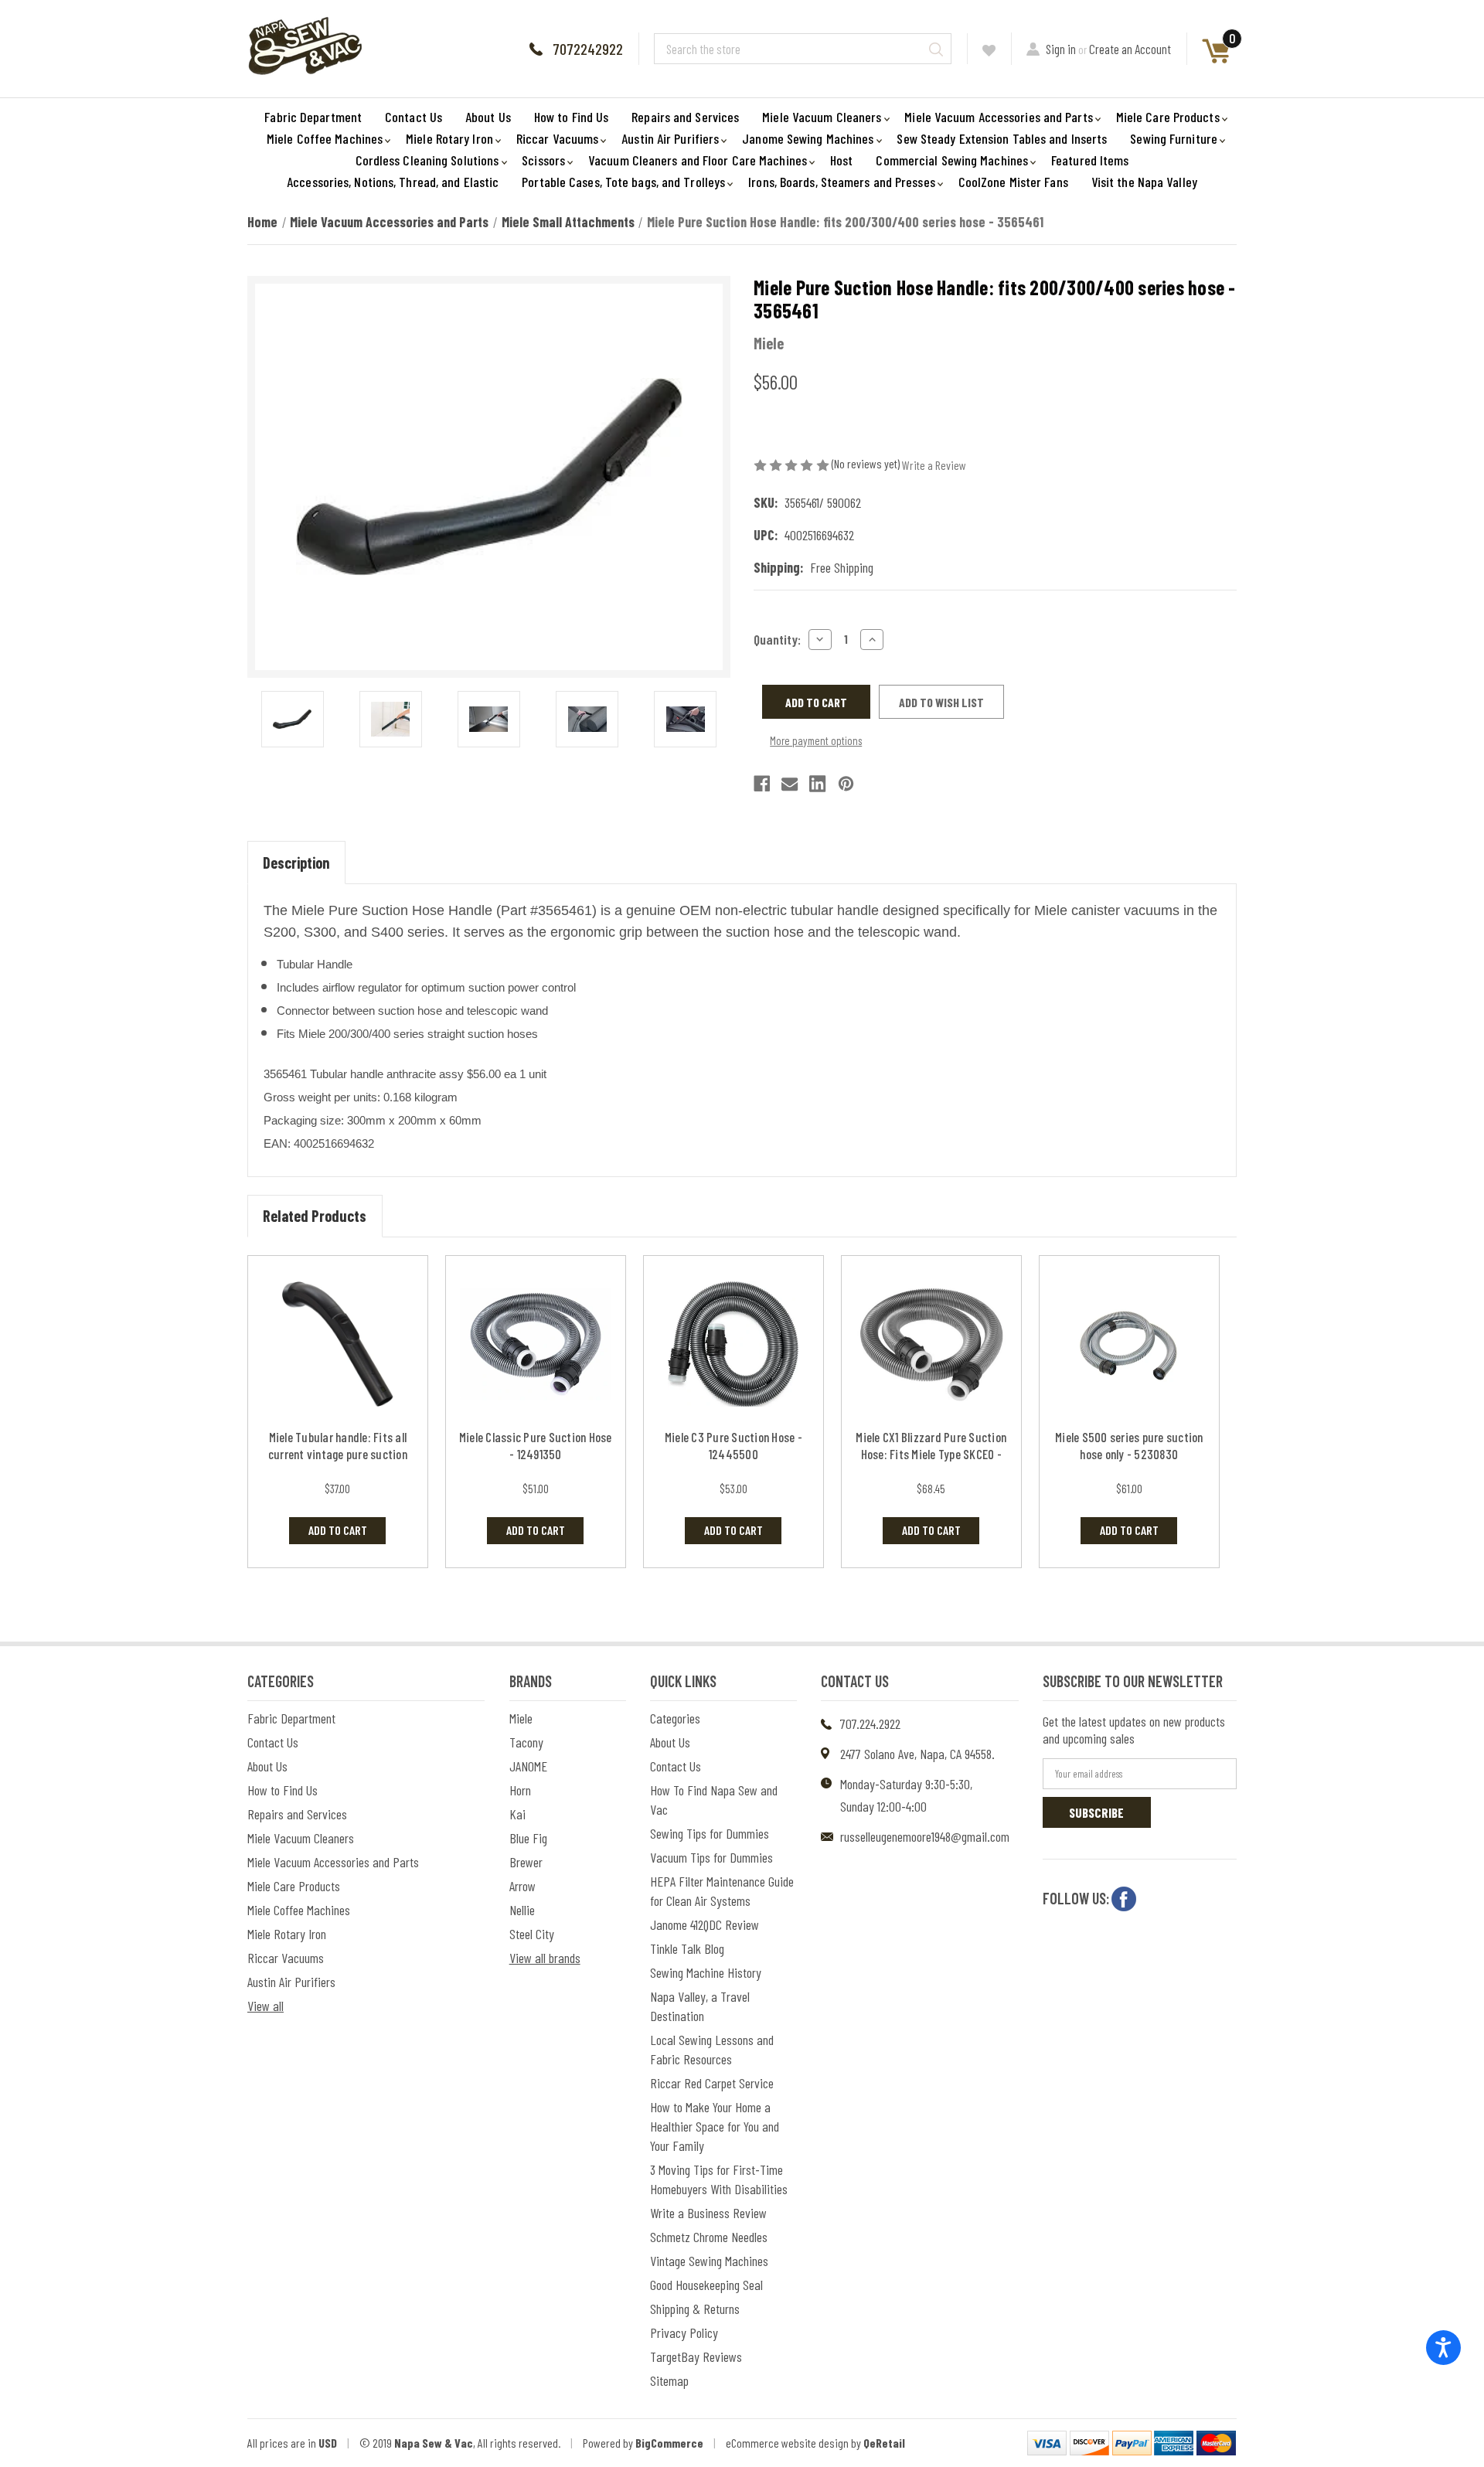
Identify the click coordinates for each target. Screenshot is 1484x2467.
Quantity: (777, 639)
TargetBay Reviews (696, 2356)
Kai (517, 1814)
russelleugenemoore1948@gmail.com (925, 1836)
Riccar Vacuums (557, 138)
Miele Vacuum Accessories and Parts (998, 117)
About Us (488, 117)
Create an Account (1130, 49)
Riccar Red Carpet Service (712, 2083)
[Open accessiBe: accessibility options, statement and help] (1443, 2348)
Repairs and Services (685, 117)
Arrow (522, 1886)
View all (265, 2006)
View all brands (545, 1958)
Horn (520, 1790)
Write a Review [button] (934, 465)
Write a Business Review (708, 2213)
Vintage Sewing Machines (709, 2261)
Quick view (337, 1344)
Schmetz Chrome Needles (709, 2237)
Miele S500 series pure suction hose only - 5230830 (1129, 1445)
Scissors (543, 160)
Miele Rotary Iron (449, 138)
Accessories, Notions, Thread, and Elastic (393, 182)
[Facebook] (762, 784)
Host (841, 160)
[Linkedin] (817, 784)
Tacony (526, 1742)
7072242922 (588, 49)
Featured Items (1090, 160)
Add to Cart (338, 1530)
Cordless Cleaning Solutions (427, 160)
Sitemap (669, 2380)
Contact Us (414, 117)
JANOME (528, 1766)
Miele (521, 1718)
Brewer (526, 1862)
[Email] (790, 784)
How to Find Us (571, 117)
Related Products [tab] (315, 1216)
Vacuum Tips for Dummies (711, 1857)
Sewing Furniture (1174, 138)
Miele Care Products (1168, 117)
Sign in (1061, 49)
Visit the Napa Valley (1144, 182)
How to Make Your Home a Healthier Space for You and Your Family (715, 2126)
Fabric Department (313, 117)
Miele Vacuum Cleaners (822, 117)
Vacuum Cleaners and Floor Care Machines (698, 160)
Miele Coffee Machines (325, 138)
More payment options (816, 740)
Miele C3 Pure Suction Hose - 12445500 (733, 1445)
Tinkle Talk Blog (687, 1948)
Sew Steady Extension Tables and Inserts (1002, 138)
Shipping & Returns (695, 2309)
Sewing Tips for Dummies (710, 1833)
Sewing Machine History (706, 1972)
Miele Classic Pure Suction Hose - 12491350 (536, 1445)
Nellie (522, 1910)
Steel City (532, 1934)
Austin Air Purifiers (670, 138)
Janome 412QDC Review (705, 1924)
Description (296, 863)
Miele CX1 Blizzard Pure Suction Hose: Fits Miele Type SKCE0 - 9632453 (931, 1454)
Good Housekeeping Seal (706, 2285)
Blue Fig (528, 1838)
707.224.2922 (870, 1723)
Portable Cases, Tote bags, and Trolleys (623, 182)
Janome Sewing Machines (808, 138)
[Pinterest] (846, 784)
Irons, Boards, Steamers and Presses (842, 182)
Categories (675, 1718)
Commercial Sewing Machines (952, 160)
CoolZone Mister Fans (1013, 182)
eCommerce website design (787, 2443)
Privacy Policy (684, 2333)
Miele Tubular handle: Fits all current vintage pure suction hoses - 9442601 (338, 1454)
